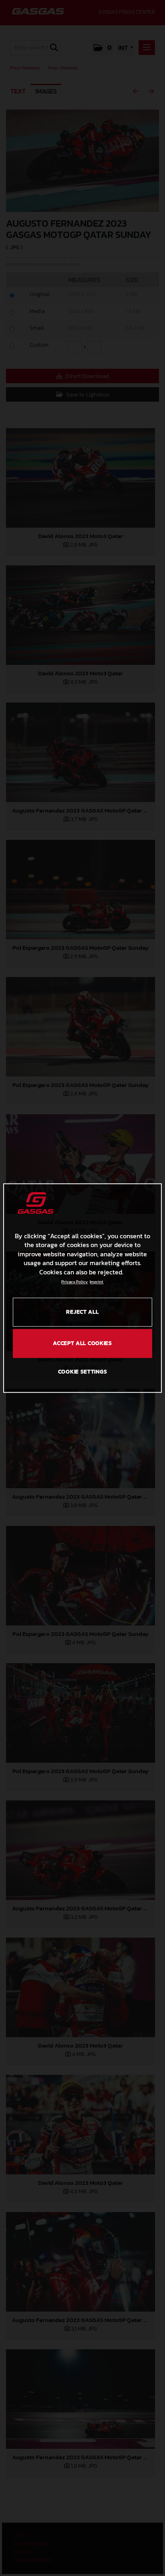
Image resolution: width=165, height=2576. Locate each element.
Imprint (97, 1282)
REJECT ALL (82, 1312)
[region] (82, 1288)
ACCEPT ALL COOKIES (82, 1343)
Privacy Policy (74, 1282)
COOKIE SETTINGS (83, 1372)
